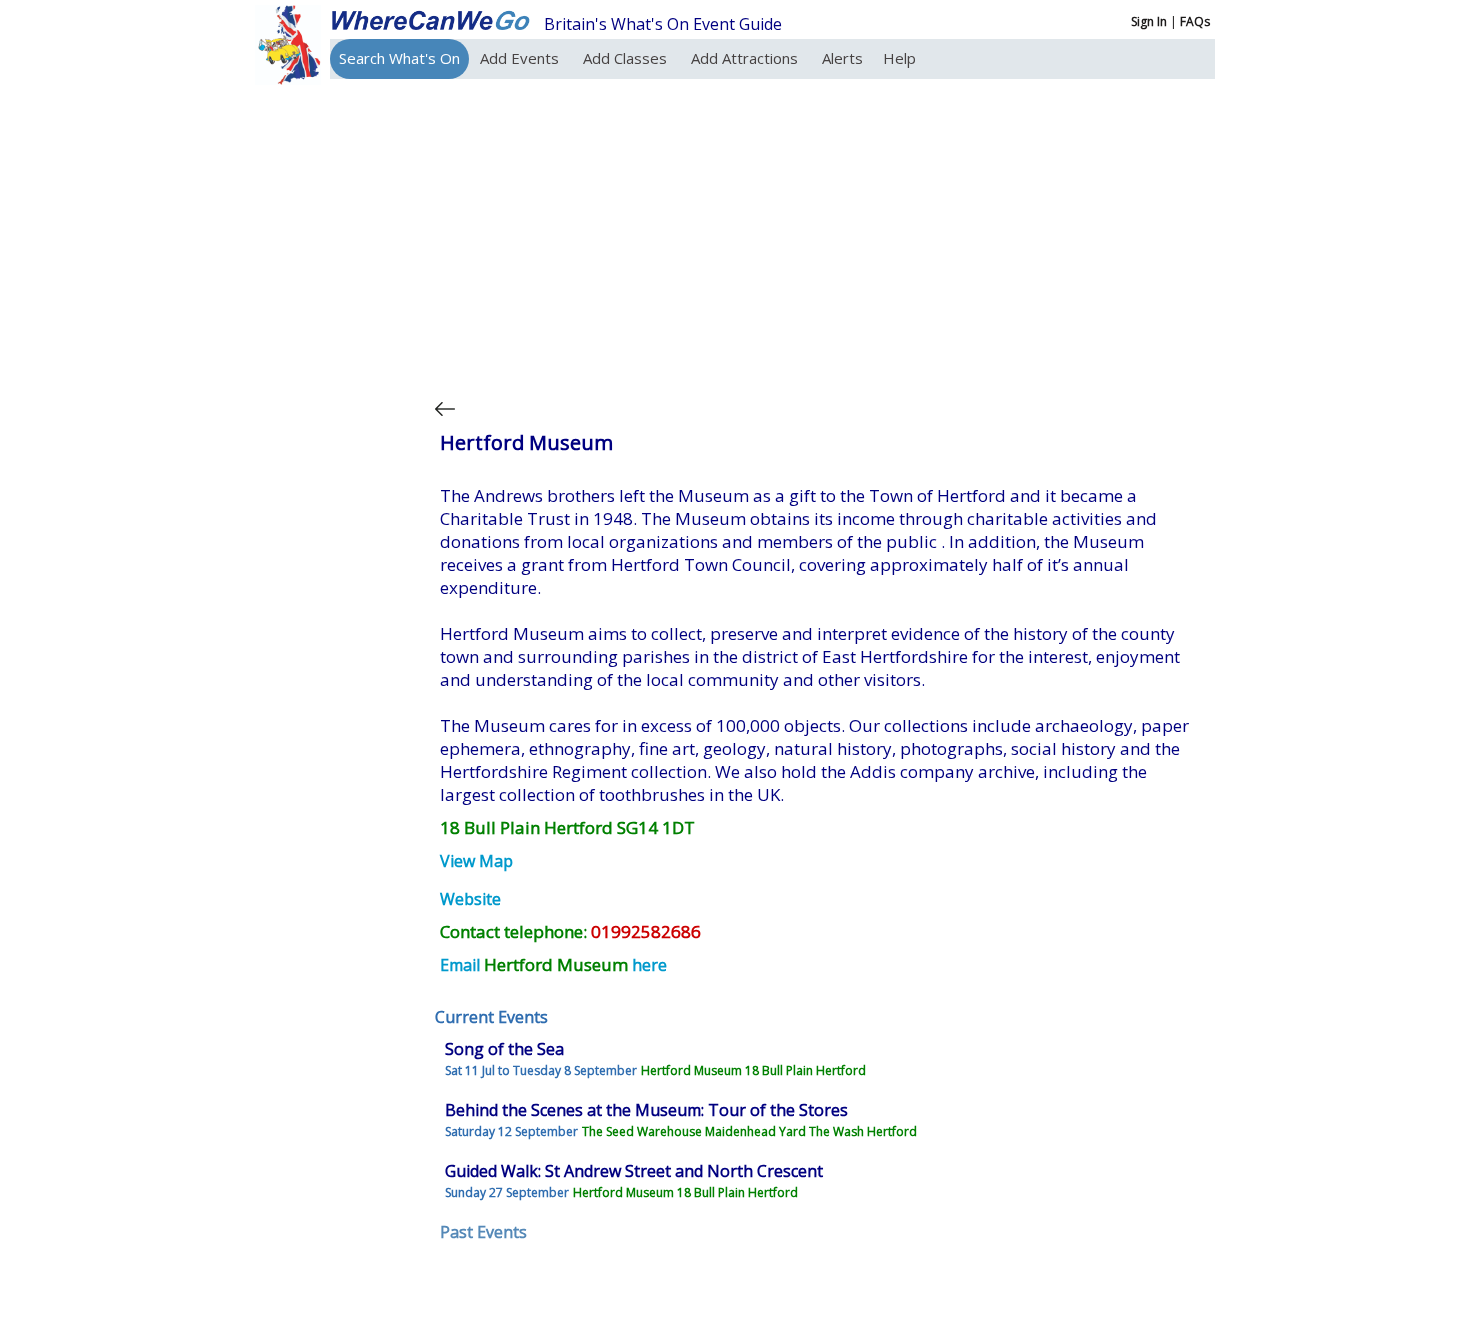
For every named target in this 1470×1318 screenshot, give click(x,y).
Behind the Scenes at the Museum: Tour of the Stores (646, 1110)
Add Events (521, 58)
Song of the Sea (504, 1049)
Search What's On (399, 58)
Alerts (842, 58)
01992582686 (646, 931)
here (649, 965)
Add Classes (627, 58)
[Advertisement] (819, 234)
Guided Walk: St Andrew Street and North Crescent (634, 1171)
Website (470, 899)
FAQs (1195, 21)
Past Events (483, 1232)
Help (899, 58)
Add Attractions (746, 58)
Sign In (1149, 21)
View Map (476, 861)
